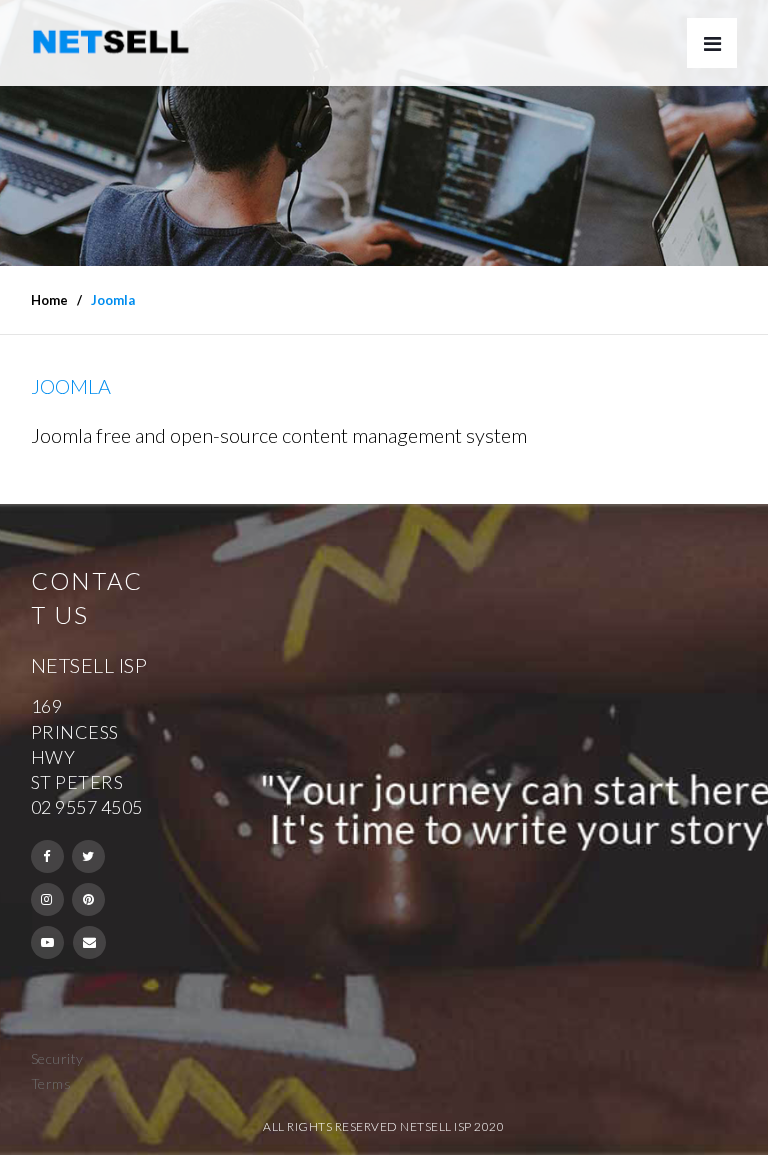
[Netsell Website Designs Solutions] (111, 42)
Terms (51, 1083)
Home (49, 300)
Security (57, 1058)
